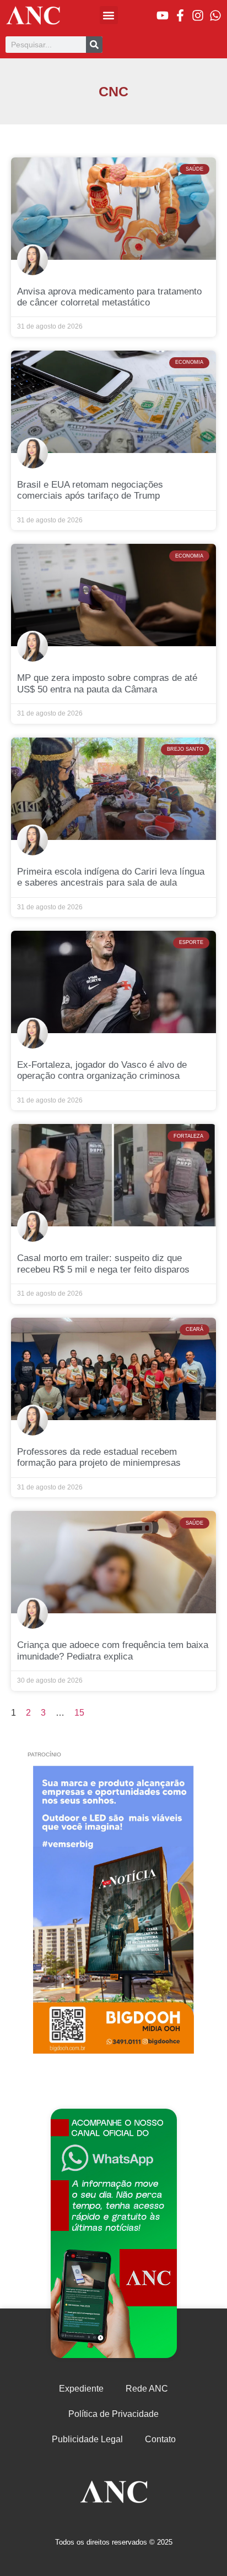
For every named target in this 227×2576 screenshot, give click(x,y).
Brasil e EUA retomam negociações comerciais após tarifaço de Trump (90, 490)
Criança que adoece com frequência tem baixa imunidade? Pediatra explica (113, 1650)
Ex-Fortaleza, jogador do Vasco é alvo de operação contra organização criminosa (102, 1070)
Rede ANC (147, 2389)
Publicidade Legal (87, 2439)
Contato (160, 2439)
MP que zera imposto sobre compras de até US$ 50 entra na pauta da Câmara (107, 683)
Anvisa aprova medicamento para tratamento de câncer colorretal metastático (109, 297)
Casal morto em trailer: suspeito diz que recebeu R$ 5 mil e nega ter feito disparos (103, 1264)
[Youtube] (163, 15)
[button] (109, 15)
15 (79, 1713)
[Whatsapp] (215, 15)
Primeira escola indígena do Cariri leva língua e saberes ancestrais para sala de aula (111, 877)
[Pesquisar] (94, 45)
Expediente (81, 2389)
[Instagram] (198, 15)
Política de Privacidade (113, 2414)
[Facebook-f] (180, 15)
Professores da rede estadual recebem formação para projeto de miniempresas (99, 1457)
